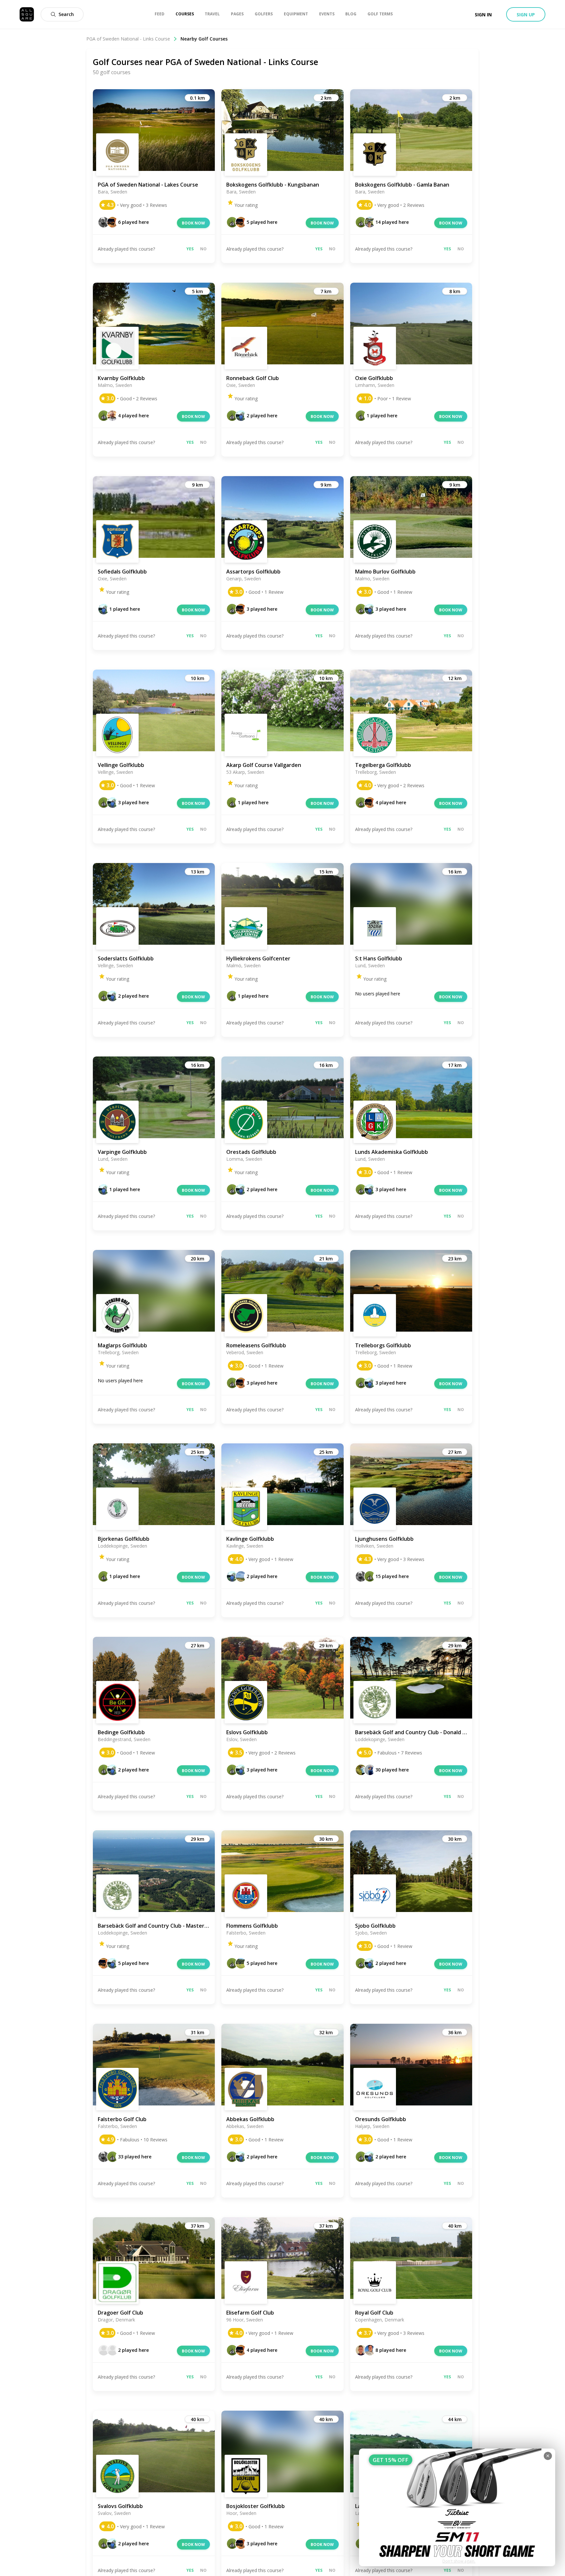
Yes (190, 249)
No (203, 249)
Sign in (483, 15)
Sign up (526, 15)
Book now (193, 223)
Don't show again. (459, 2561)
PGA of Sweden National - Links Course (128, 39)
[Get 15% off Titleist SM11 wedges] (457, 2507)
